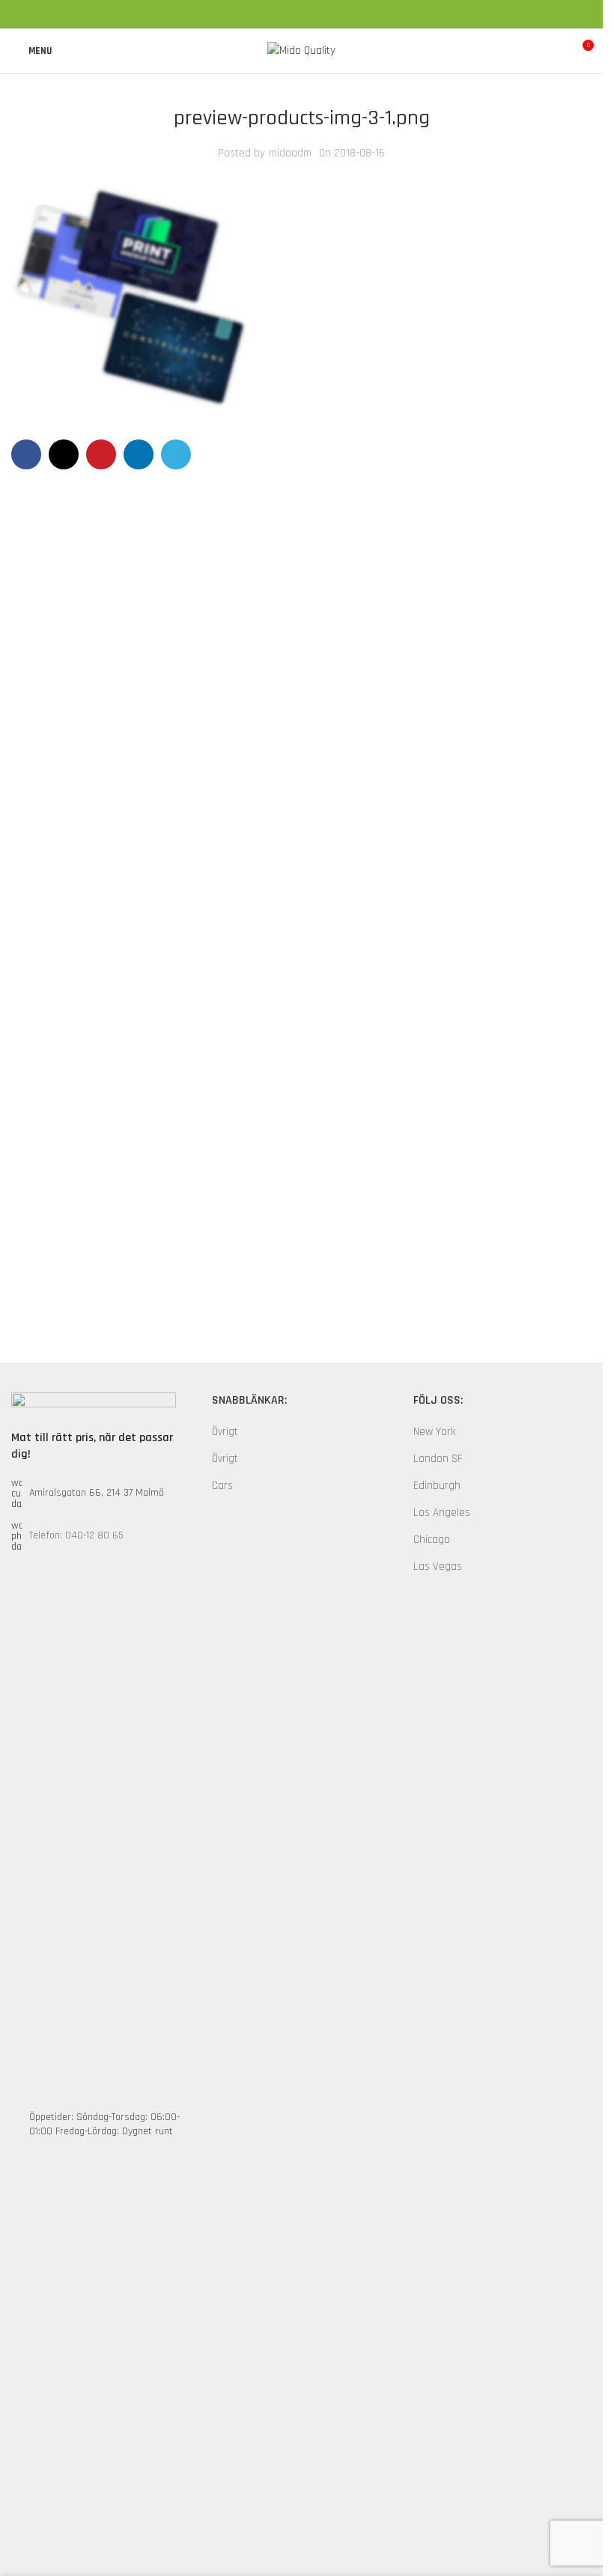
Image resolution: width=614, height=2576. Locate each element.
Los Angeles (442, 1513)
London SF (438, 1459)
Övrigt (225, 1432)
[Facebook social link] (266, 14)
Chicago (432, 1540)
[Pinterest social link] (302, 14)
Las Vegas (438, 1566)
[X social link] (284, 14)
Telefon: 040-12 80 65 (76, 1535)
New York (434, 1432)
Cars (222, 1486)
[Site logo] (301, 51)
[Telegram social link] (338, 14)
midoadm (290, 153)
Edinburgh (437, 1486)
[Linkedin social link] (320, 14)
